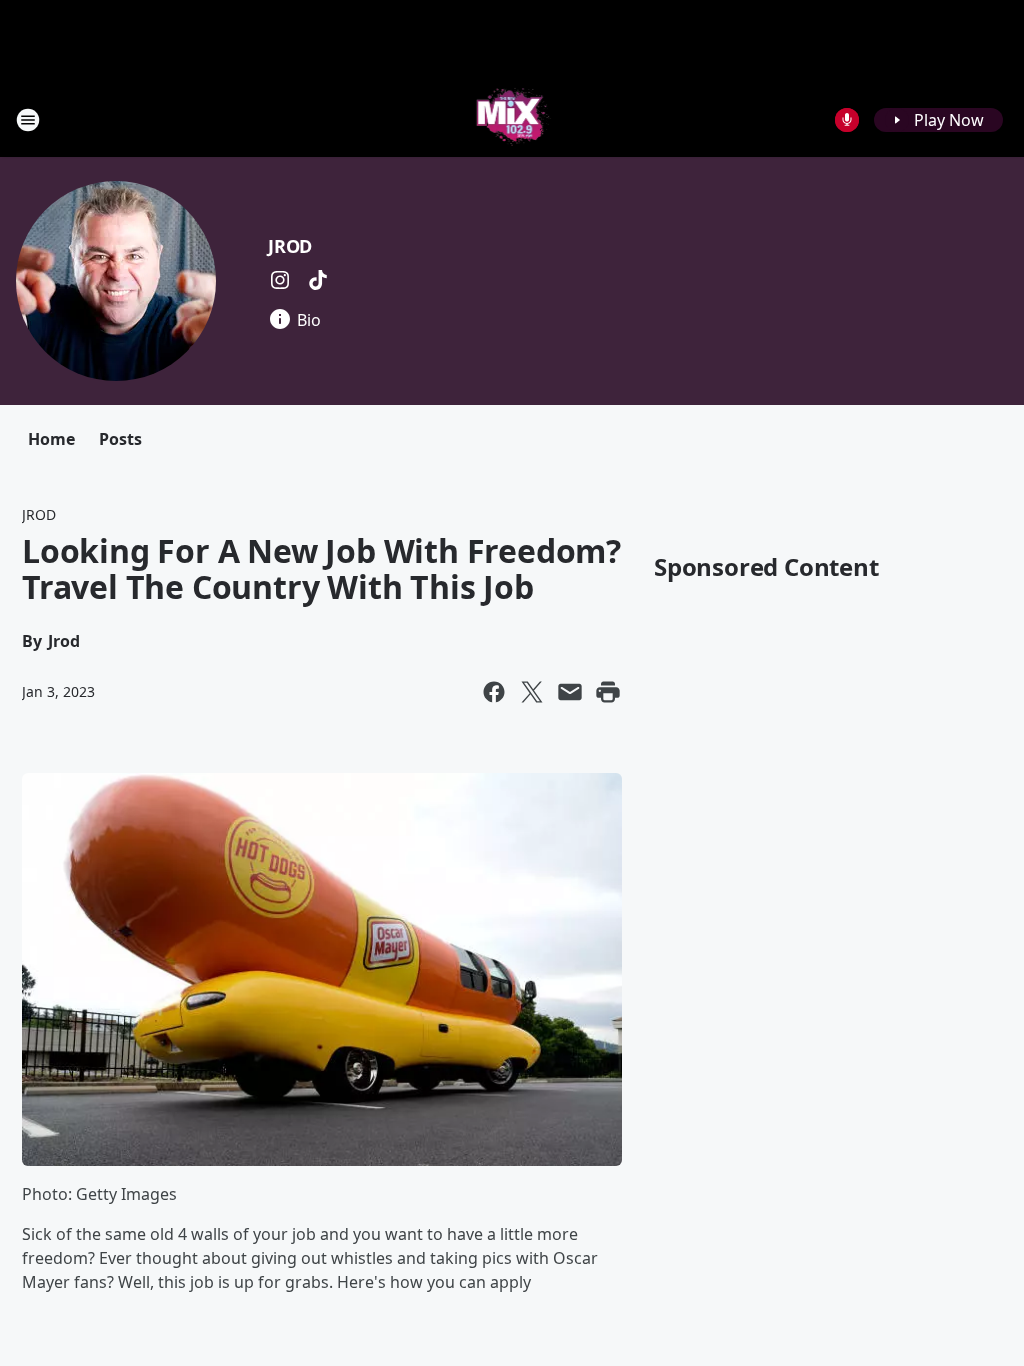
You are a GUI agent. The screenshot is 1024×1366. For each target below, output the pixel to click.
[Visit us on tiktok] (318, 280)
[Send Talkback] (847, 120)
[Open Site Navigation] (28, 120)
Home (51, 439)
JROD (290, 246)
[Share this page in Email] (570, 692)
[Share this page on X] (532, 692)
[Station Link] (512, 119)
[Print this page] (608, 692)
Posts (120, 439)
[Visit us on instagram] (280, 280)
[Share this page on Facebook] (494, 692)
